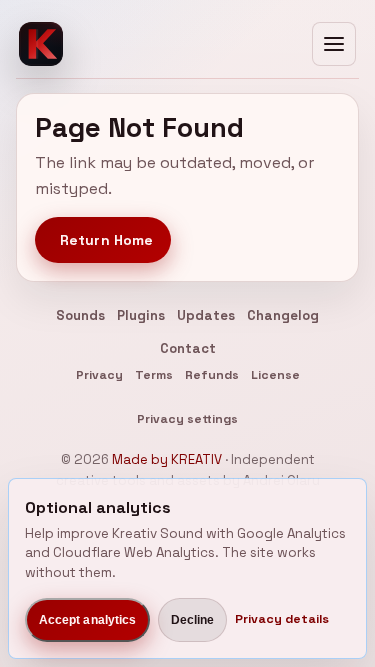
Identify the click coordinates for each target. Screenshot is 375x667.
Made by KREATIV (167, 459)
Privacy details (282, 619)
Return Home (107, 240)
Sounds (80, 315)
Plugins (141, 315)
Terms (154, 375)
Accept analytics (88, 620)
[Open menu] (334, 44)
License (275, 375)
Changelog (283, 315)
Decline (193, 620)
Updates (206, 315)
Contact (188, 348)
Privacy (99, 375)
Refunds (212, 375)
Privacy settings (187, 419)
